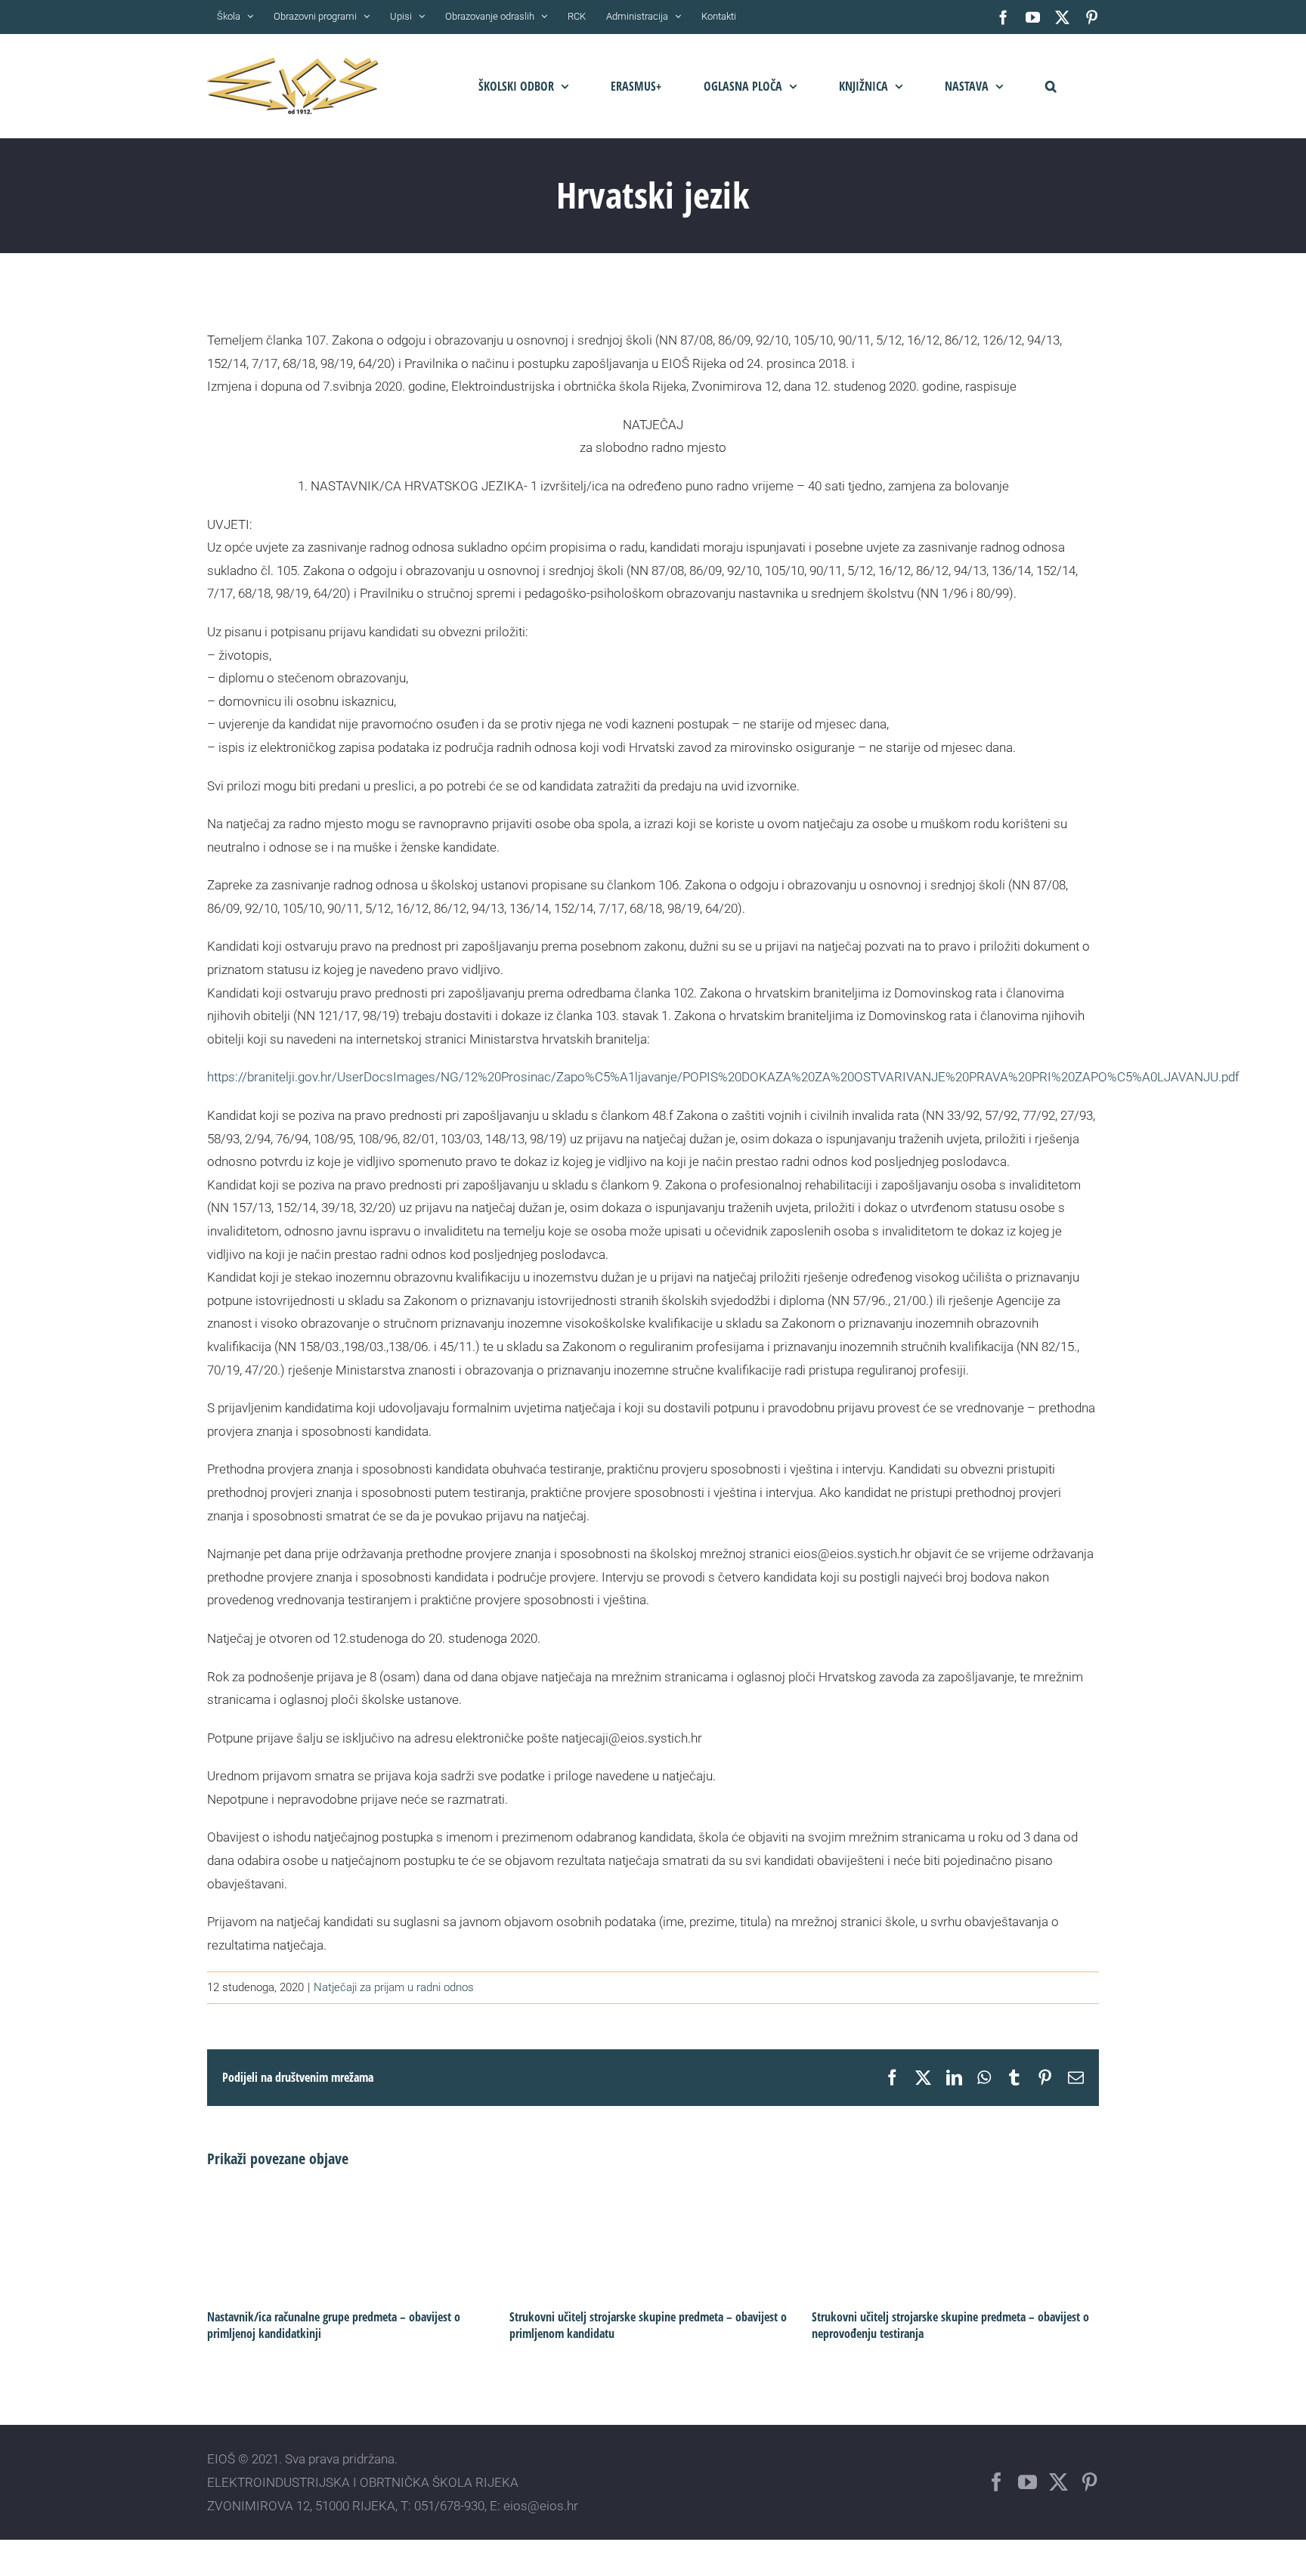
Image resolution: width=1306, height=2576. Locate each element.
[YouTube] (1027, 2482)
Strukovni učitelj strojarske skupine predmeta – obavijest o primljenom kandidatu (648, 2325)
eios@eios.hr (541, 2506)
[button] (1051, 86)
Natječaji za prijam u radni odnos (394, 1987)
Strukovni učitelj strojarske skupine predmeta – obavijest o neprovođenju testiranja (950, 2325)
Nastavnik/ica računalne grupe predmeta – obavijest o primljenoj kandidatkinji (334, 2325)
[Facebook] (997, 2482)
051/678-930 (449, 2506)
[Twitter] (1058, 2482)
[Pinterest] (1089, 2482)
